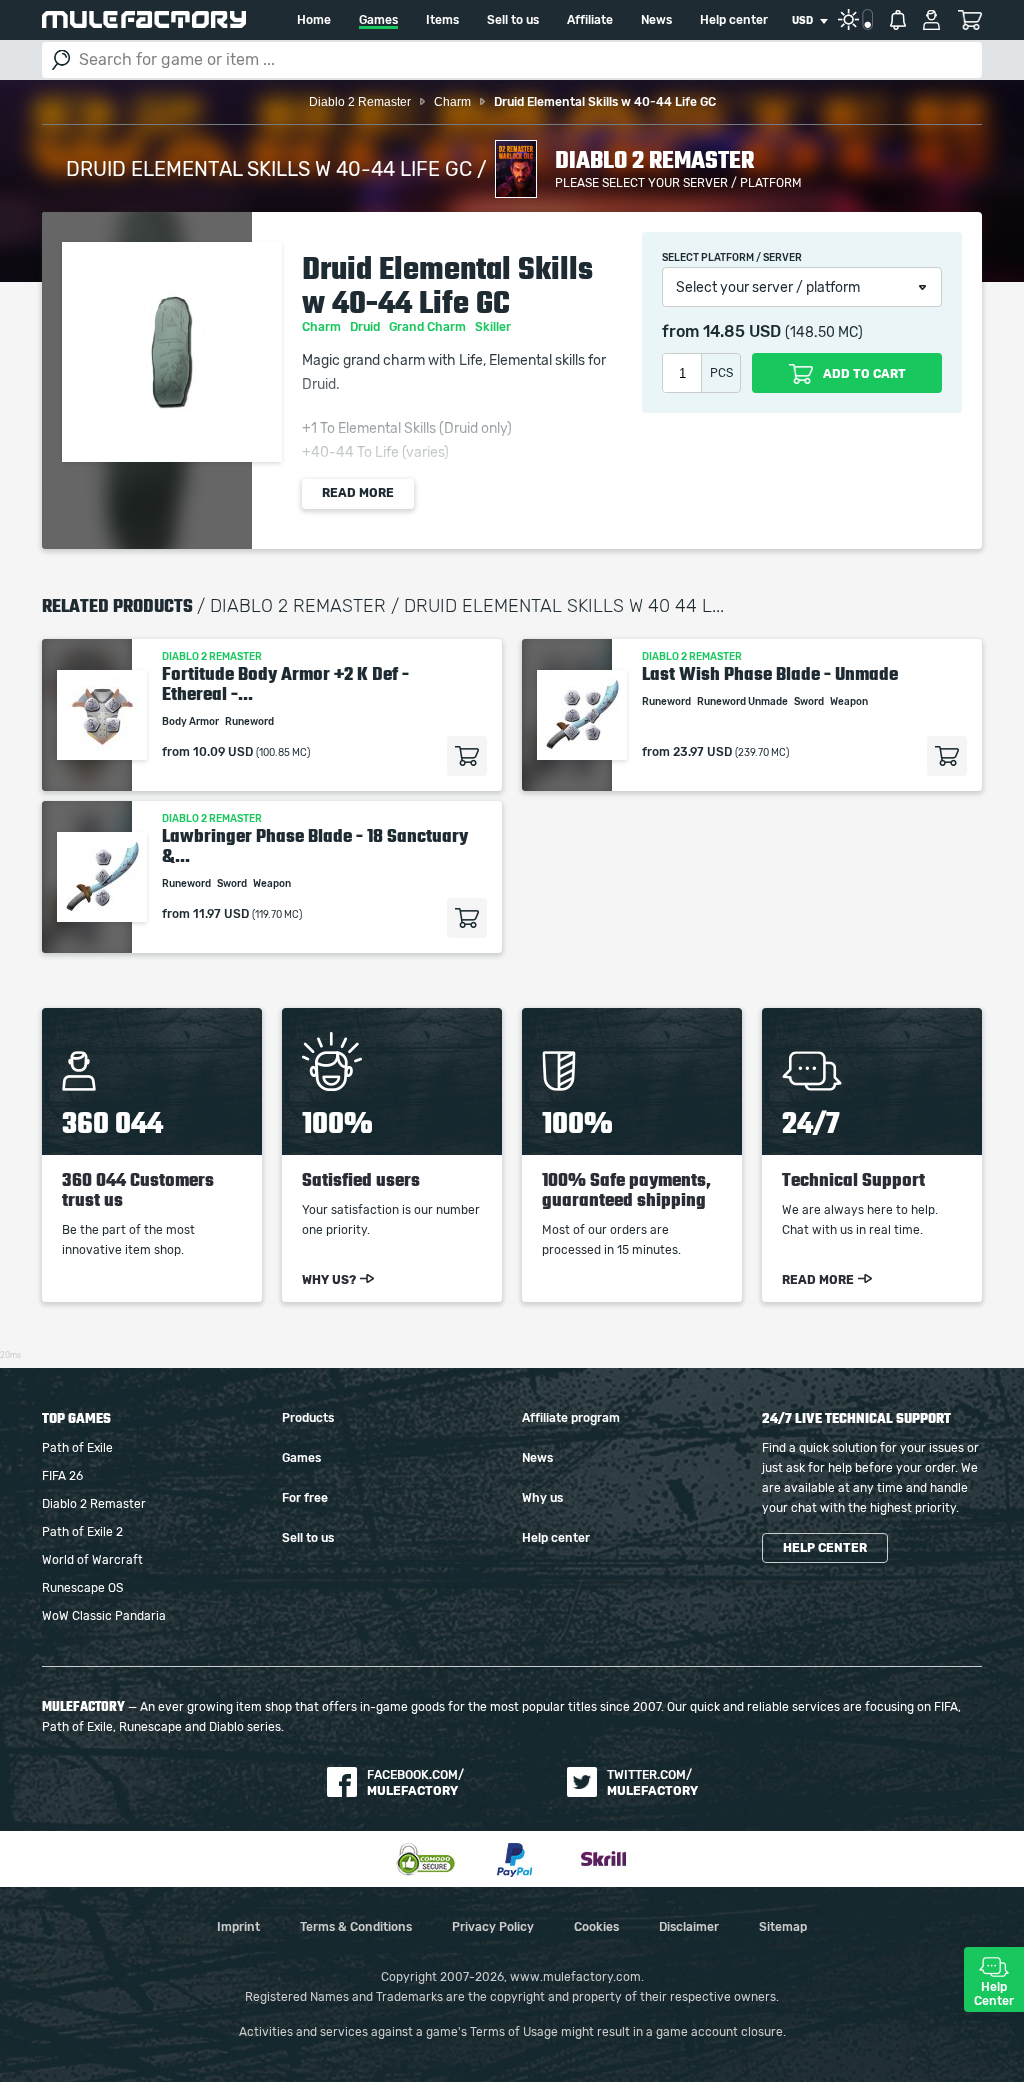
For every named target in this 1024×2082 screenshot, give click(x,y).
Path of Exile (77, 1448)
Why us (542, 1498)
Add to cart (467, 756)
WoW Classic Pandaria (104, 1616)
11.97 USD (221, 914)
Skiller (494, 327)
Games (378, 20)
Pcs (721, 373)
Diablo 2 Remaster (94, 1504)
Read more (358, 493)
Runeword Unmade (743, 702)
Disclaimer (689, 1927)
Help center (734, 20)
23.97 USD (702, 752)
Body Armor (191, 722)
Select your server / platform (768, 288)
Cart (969, 20)
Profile (931, 20)
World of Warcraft (92, 1560)
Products (308, 1418)
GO (61, 60)
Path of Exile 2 (82, 1532)
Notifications (898, 20)
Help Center (994, 1994)
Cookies (596, 1927)
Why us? (329, 1280)
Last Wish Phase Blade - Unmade (770, 674)
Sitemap (783, 1927)
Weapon (850, 702)
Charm (323, 327)
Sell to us (513, 20)
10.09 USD (223, 752)
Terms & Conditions (356, 1927)
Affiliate (590, 20)
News (656, 20)
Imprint (238, 1927)
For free (305, 1498)
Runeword (250, 722)
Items (442, 20)
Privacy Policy (493, 1927)
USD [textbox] (802, 21)
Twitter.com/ (652, 1783)
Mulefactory (144, 19)
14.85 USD (742, 332)
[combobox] (809, 21)
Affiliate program (571, 1418)
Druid (366, 327)
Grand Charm (429, 327)
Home (314, 20)
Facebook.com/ (415, 1783)
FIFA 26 (62, 1476)
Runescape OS (82, 1588)
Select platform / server (732, 258)
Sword (810, 702)
